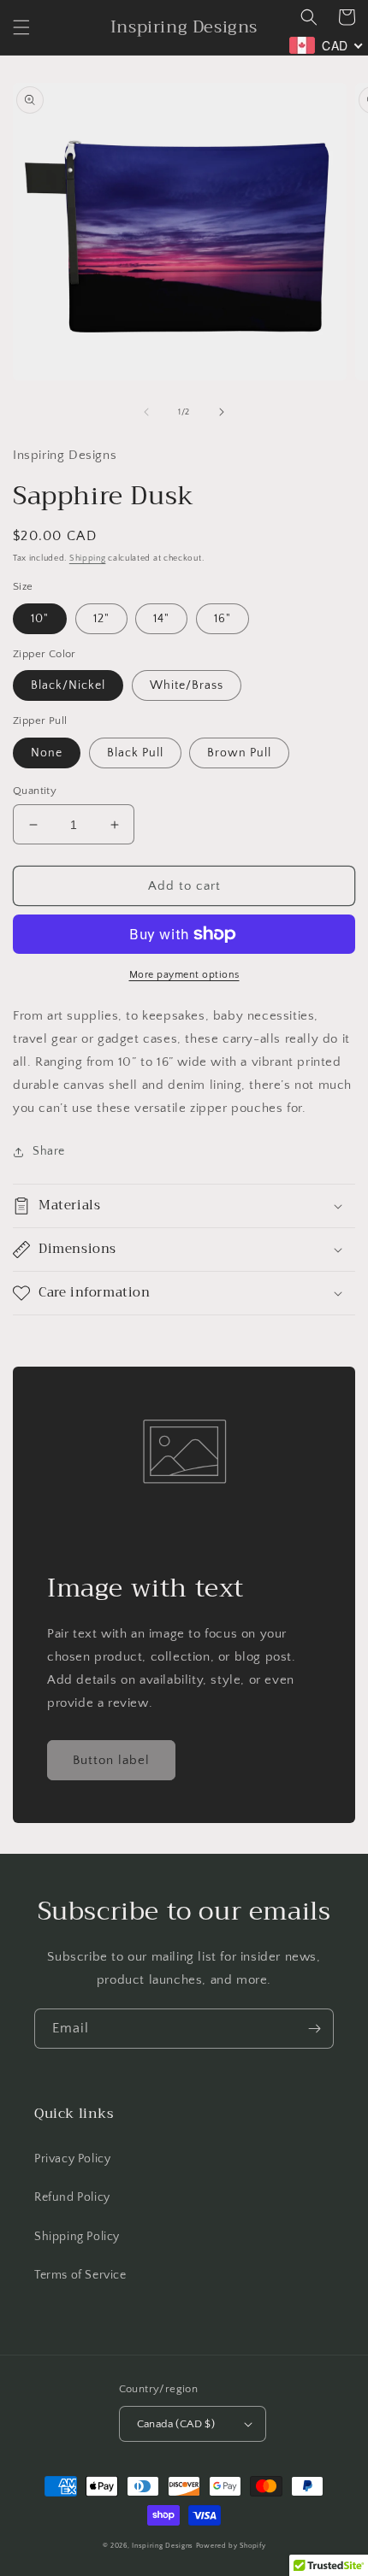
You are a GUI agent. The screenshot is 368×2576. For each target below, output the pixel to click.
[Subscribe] (314, 2029)
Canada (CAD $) (176, 2424)
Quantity (35, 791)
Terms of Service (80, 2275)
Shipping (88, 559)
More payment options (184, 975)
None (47, 753)
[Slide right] (222, 412)
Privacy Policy (72, 2159)
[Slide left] (146, 412)
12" (101, 619)
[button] (21, 27)
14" (161, 619)
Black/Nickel (68, 685)
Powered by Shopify (231, 2546)
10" (40, 619)
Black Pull (135, 753)
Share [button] (49, 1151)
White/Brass (187, 685)
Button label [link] (111, 1760)
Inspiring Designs (163, 2546)
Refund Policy (72, 2197)
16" (223, 619)
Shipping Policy (77, 2237)
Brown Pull (239, 753)
